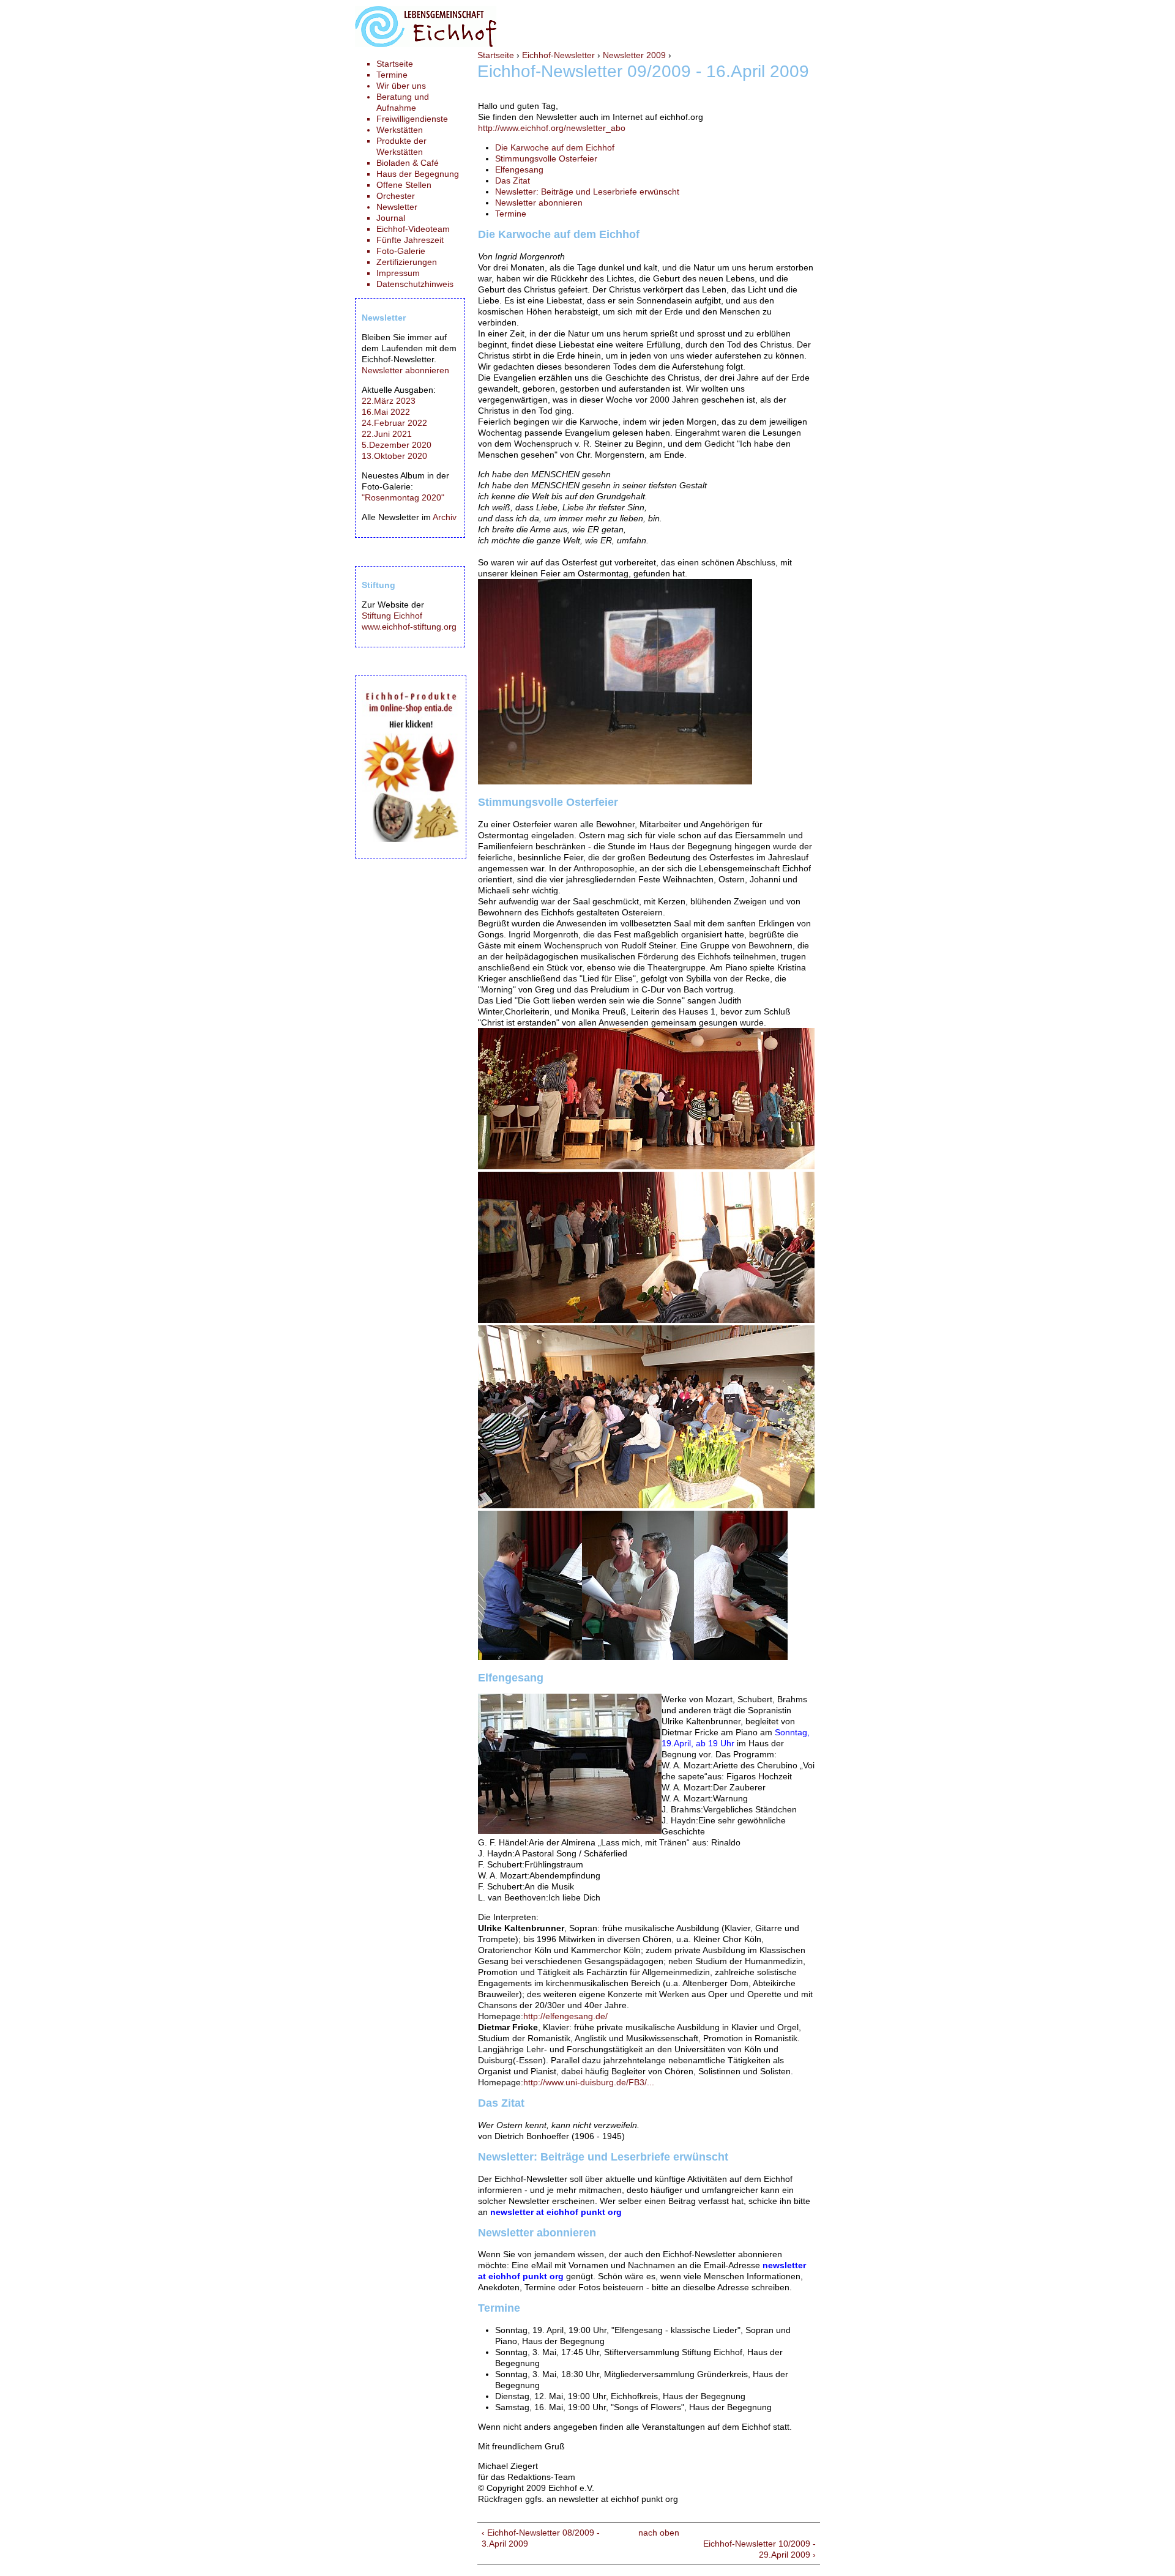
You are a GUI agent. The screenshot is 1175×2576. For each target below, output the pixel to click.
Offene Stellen (404, 185)
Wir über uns (401, 86)
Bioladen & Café (408, 163)
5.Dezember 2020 (397, 445)
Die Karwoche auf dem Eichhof (555, 147)
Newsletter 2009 (634, 55)
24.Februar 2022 (394, 423)
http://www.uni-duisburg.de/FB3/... (589, 2082)
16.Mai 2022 (386, 412)
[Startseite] (426, 44)
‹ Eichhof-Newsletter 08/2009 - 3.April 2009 (541, 2538)
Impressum (398, 273)
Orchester (396, 196)
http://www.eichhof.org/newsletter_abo (552, 128)
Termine (511, 214)
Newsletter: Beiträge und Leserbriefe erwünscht (587, 192)
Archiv (445, 517)
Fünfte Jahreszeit (410, 240)
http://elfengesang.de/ (565, 2016)
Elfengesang (519, 169)
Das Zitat (513, 181)
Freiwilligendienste (412, 119)
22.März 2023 (389, 401)
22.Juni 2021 (387, 434)
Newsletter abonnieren (539, 203)
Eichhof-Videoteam (413, 229)
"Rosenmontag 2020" (403, 497)
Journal (391, 218)
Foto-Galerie (401, 251)
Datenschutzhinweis (415, 284)
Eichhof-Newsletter (558, 55)
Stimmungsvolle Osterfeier (546, 158)
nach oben (659, 2533)
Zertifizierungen (407, 262)
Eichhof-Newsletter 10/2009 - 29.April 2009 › (759, 2549)
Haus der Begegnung (418, 174)
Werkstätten (400, 130)
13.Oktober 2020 (394, 456)
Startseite (496, 55)
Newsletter (397, 207)
